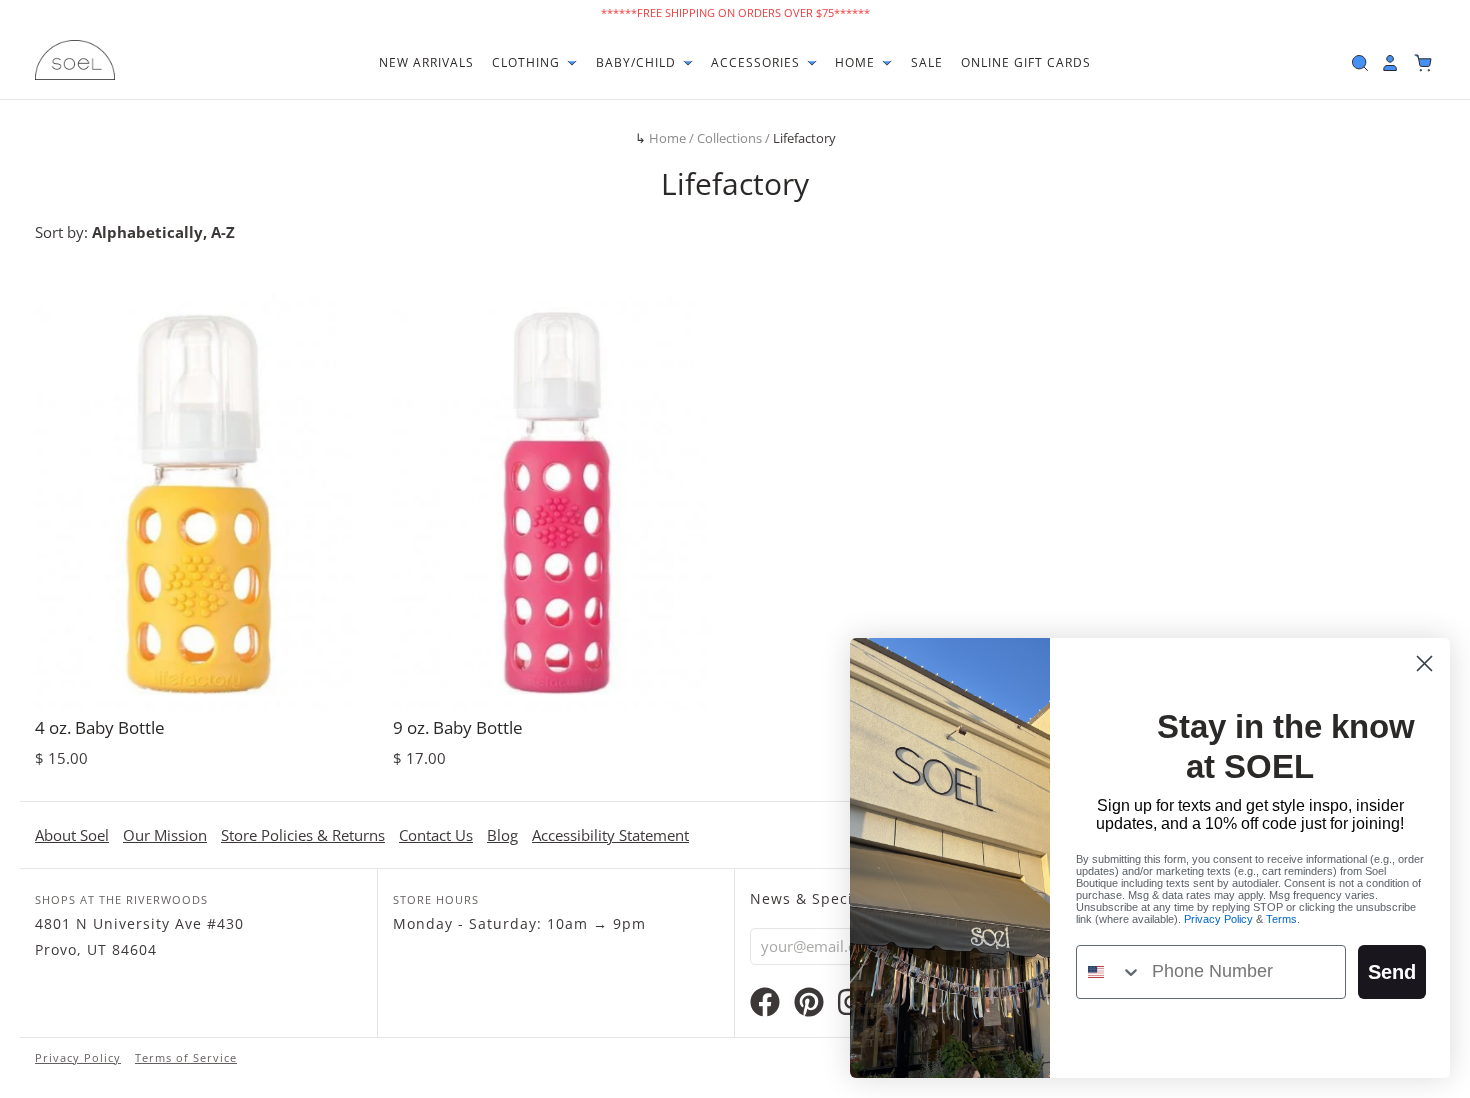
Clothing (528, 62)
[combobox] (1109, 972)
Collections (729, 138)
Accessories (757, 62)
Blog (502, 835)
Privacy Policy (78, 1057)
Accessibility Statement (610, 835)
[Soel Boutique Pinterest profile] (809, 1007)
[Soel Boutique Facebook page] (765, 1007)
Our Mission (165, 835)
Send (1392, 972)
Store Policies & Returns (303, 835)
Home (857, 62)
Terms (1281, 919)
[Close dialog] (1424, 663)
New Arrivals (426, 62)
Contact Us (436, 835)
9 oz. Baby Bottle (458, 727)
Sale (927, 62)
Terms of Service (186, 1057)
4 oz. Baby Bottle (100, 727)
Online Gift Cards (1026, 62)
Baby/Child (638, 62)
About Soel (72, 835)
